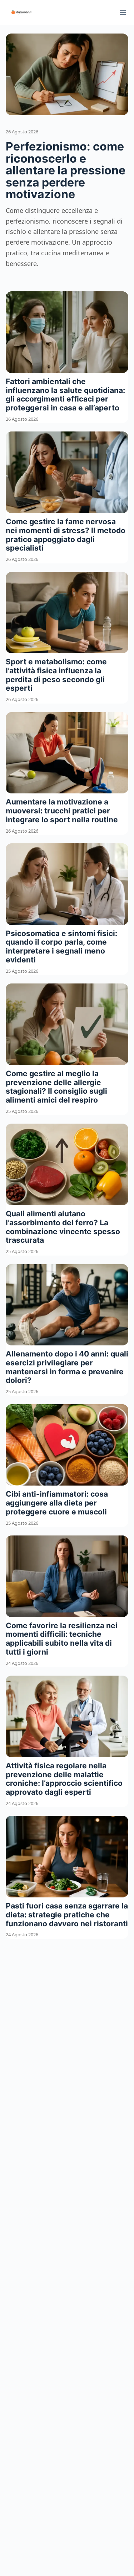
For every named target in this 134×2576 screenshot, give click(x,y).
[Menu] (123, 12)
